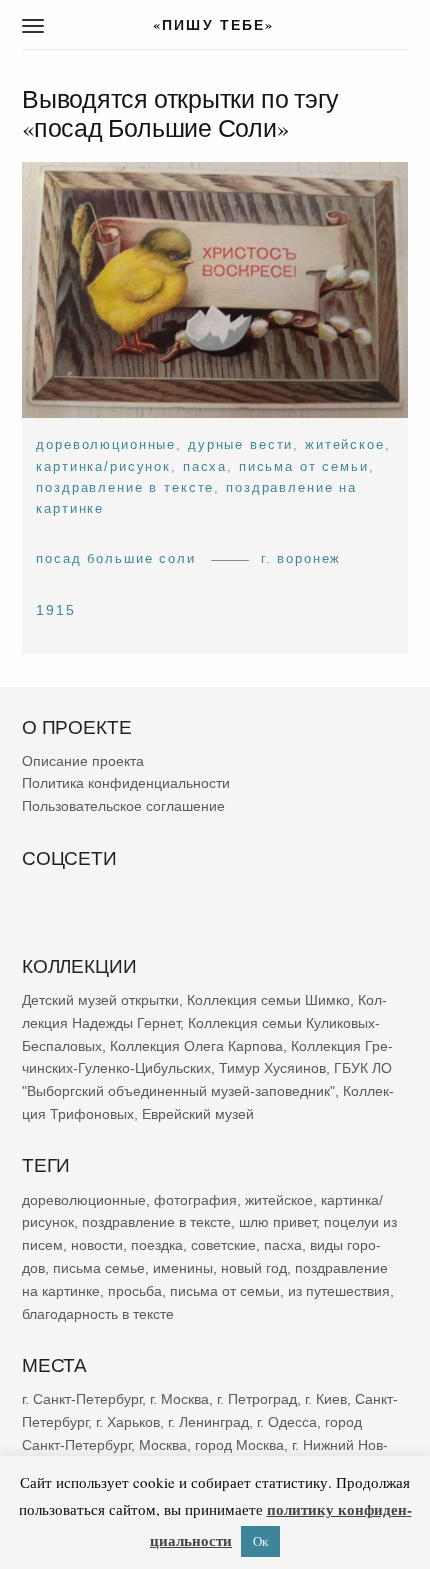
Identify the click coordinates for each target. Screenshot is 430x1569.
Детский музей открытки (100, 1000)
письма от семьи (304, 465)
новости (97, 1245)
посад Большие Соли (116, 558)
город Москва (239, 1444)
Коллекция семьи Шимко (268, 1000)
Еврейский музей (198, 1114)
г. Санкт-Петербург (82, 1399)
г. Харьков (128, 1421)
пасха (205, 465)
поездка (157, 1245)
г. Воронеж (301, 558)
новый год (254, 1268)
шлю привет (277, 1222)
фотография (195, 1199)
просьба (135, 1290)
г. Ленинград (208, 1421)
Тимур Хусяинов (272, 1068)
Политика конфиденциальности (126, 783)
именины (183, 1268)
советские (223, 1245)
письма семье (99, 1268)
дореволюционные (106, 444)
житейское (345, 444)
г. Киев (326, 1399)
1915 (56, 610)
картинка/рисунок (103, 465)
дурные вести (240, 444)
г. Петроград (257, 1399)
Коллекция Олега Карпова (196, 1045)
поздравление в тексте (125, 487)
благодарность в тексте (98, 1313)
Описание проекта (83, 760)
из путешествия (339, 1290)
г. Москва (179, 1399)
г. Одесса (287, 1421)
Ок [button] (260, 1541)
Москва (163, 1444)
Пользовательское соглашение (123, 806)
